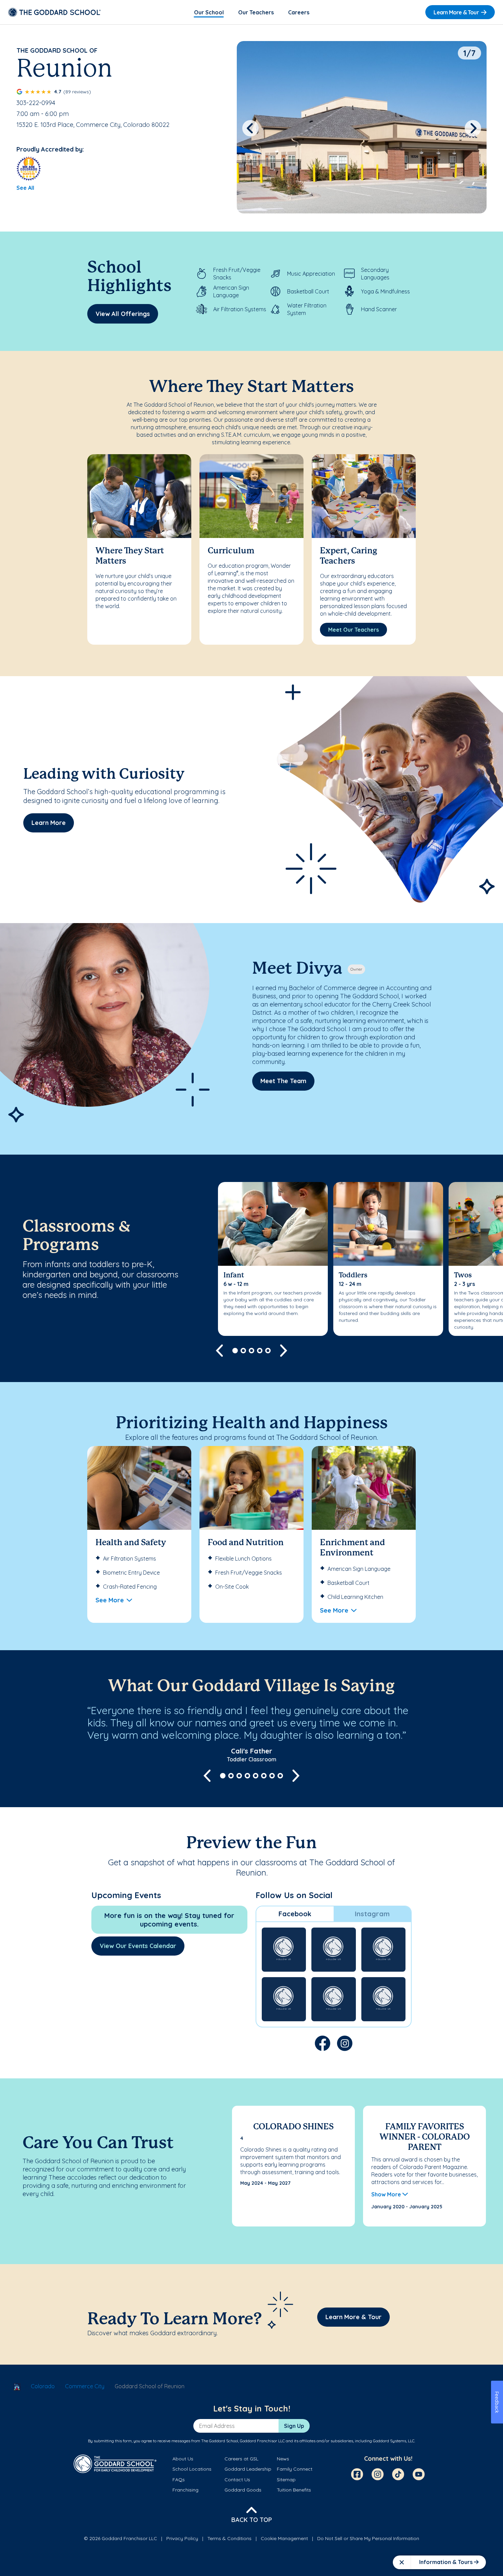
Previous (250, 128)
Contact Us (237, 2480)
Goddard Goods (243, 2490)
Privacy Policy (182, 2538)
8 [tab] (280, 1776)
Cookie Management (284, 2538)
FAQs (179, 2480)
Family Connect (295, 2469)
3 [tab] (251, 1351)
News (283, 2459)
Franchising (185, 2490)
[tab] (295, 1914)
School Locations (192, 2469)
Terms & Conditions (229, 2538)
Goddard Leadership (248, 2469)
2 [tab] (243, 1351)
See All (25, 188)
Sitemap (286, 2480)
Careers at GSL (241, 2459)
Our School (209, 12)
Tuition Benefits (294, 2490)
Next (473, 128)
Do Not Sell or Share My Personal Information (368, 2538)
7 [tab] (272, 1776)
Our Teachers (256, 12)
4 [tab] (260, 1351)
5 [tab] (268, 1351)
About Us (183, 2459)
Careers (299, 12)
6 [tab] (264, 1776)
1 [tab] (235, 1351)
